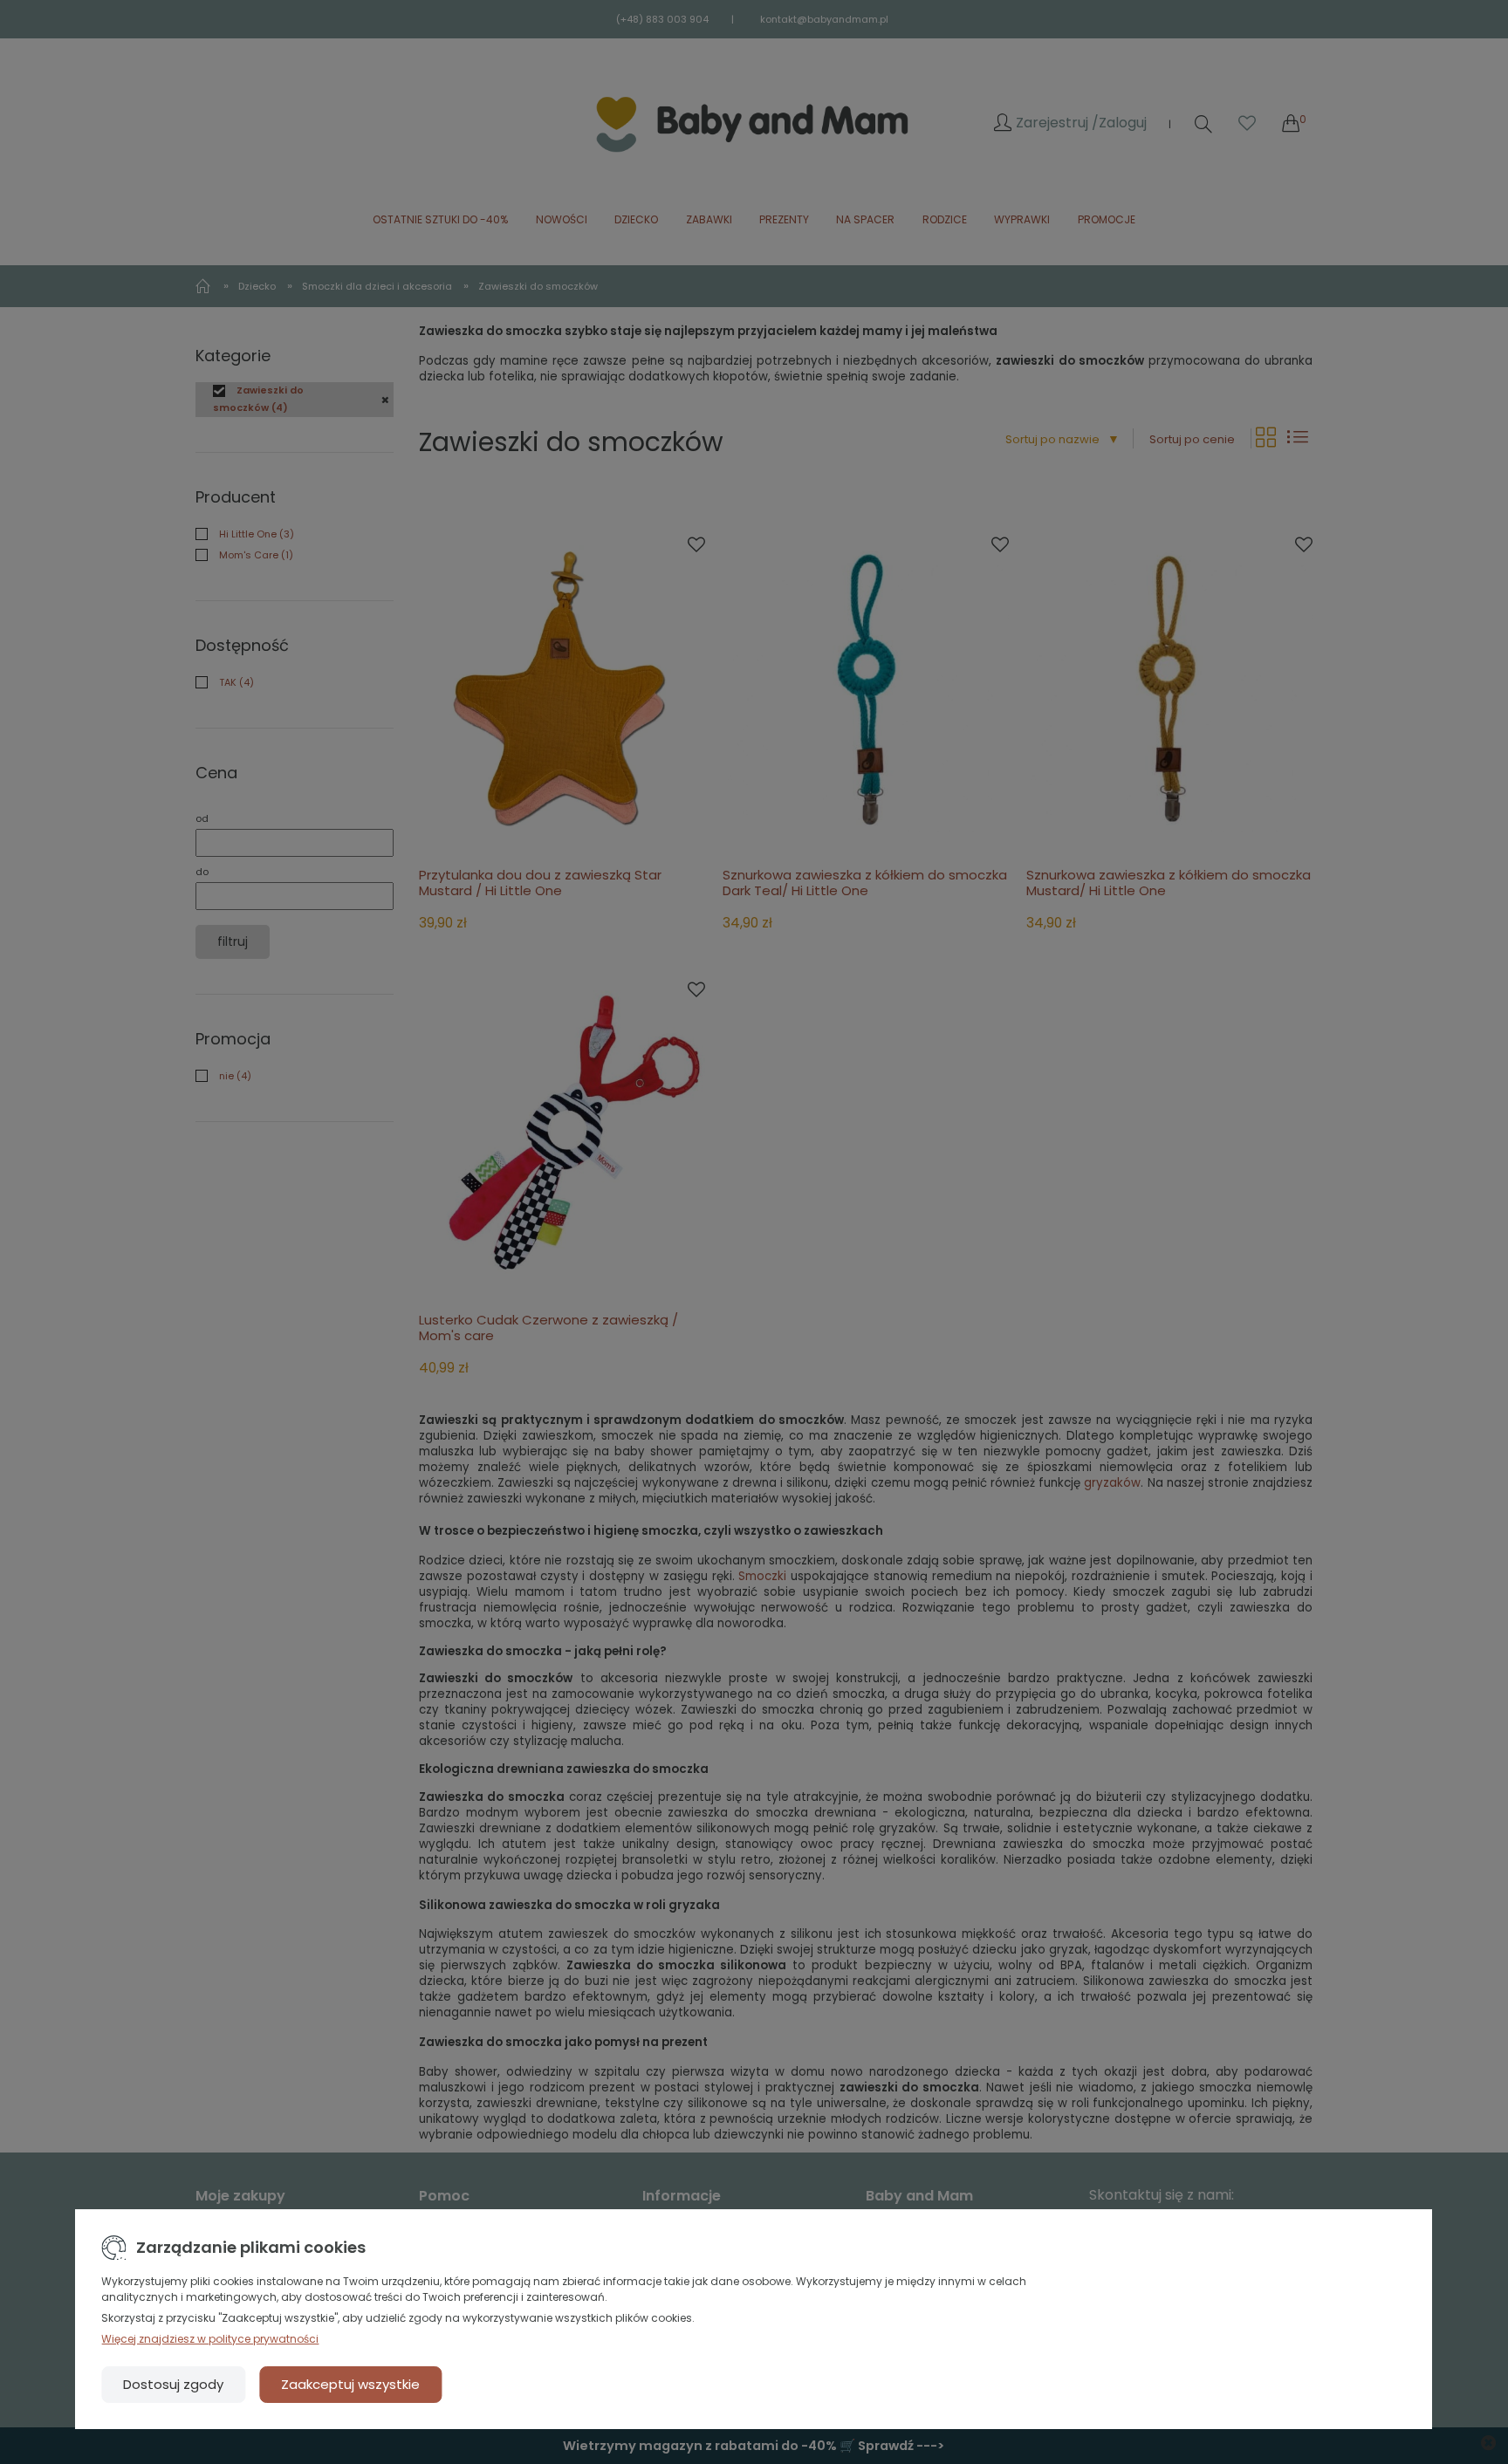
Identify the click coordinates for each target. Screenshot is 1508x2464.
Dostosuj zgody (173, 2384)
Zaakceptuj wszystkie (350, 2384)
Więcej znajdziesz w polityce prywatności (210, 2339)
